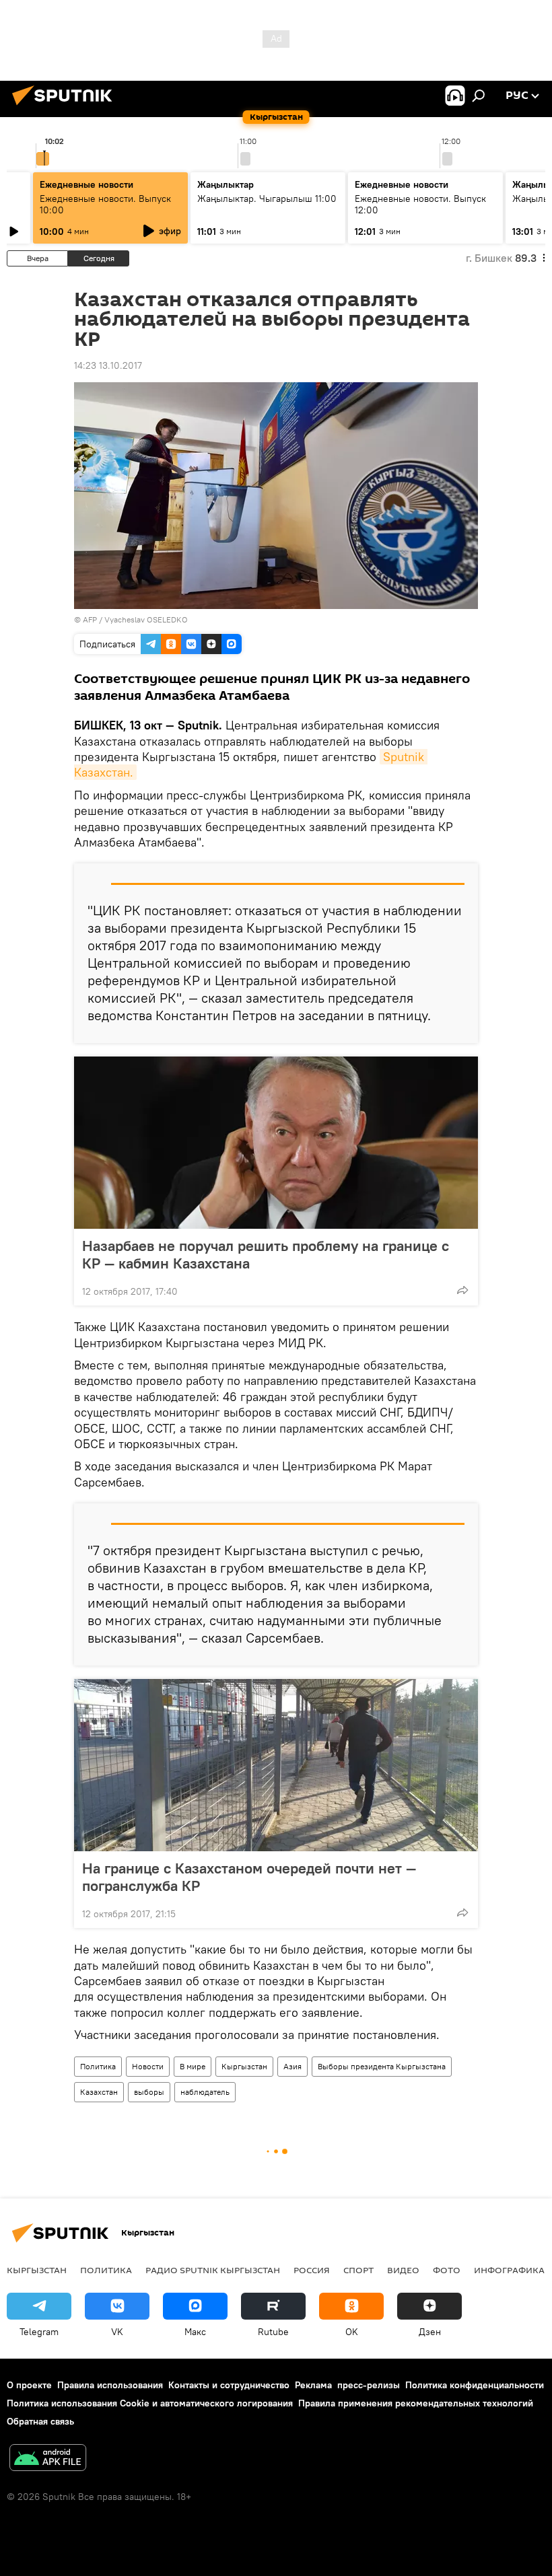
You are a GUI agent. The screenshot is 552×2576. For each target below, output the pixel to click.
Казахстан (99, 2092)
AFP (90, 619)
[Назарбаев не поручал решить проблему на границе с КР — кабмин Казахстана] (276, 1143)
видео (403, 2270)
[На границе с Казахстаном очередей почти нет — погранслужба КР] (276, 1765)
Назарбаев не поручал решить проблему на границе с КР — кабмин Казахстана (266, 1254)
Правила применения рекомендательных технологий (416, 2403)
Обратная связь (40, 2421)
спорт (358, 2270)
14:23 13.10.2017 (108, 365)
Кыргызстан (244, 2066)
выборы (149, 2092)
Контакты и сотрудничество (229, 2385)
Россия (312, 2270)
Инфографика (509, 2270)
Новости (148, 2066)
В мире (193, 2066)
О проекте (29, 2385)
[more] (462, 1290)
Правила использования (110, 2385)
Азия (292, 2066)
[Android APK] (48, 2459)
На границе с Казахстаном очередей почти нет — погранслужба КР (249, 1877)
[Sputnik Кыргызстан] (66, 107)
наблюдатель (205, 2092)
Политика (98, 2066)
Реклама (313, 2385)
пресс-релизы (369, 2385)
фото (447, 2270)
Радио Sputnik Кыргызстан (213, 2270)
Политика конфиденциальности (475, 2385)
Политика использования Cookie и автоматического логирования (150, 2403)
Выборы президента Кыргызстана (382, 2066)
